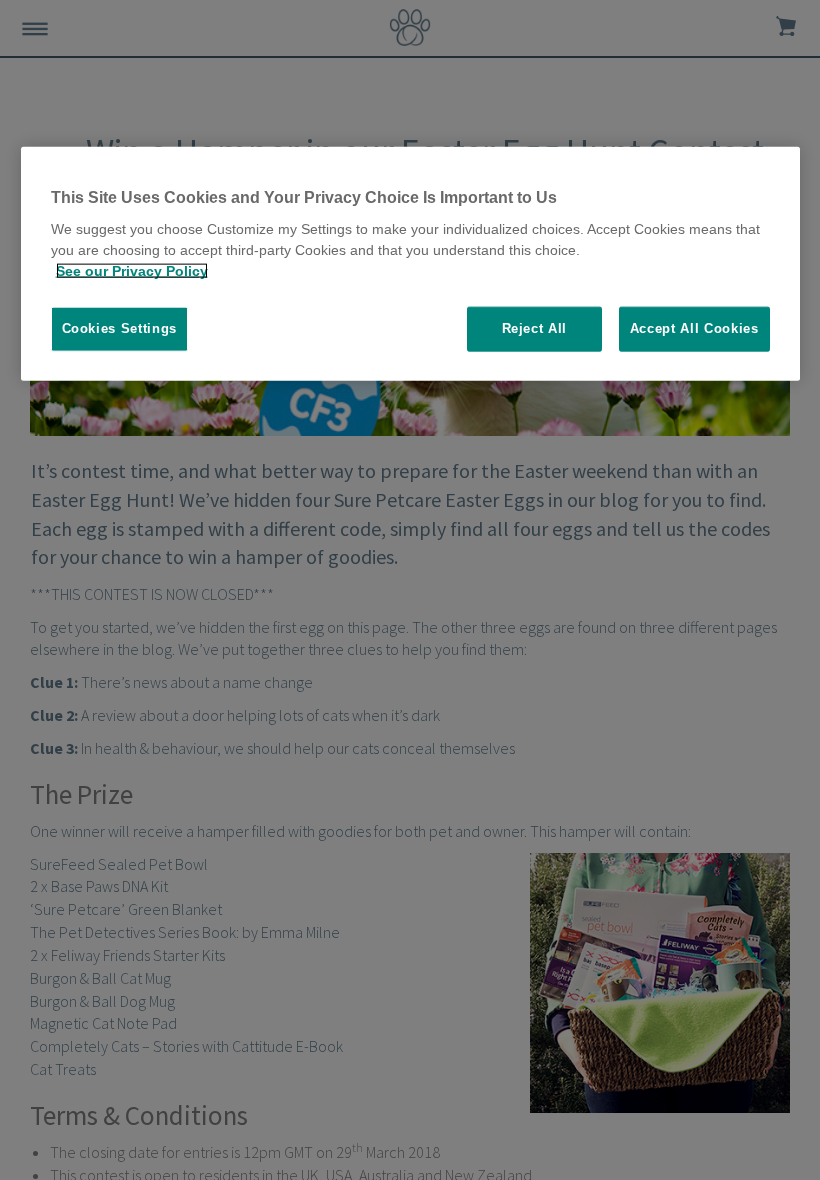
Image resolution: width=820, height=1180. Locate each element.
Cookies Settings (119, 328)
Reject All (535, 328)
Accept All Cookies (694, 328)
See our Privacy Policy (132, 271)
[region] (410, 264)
